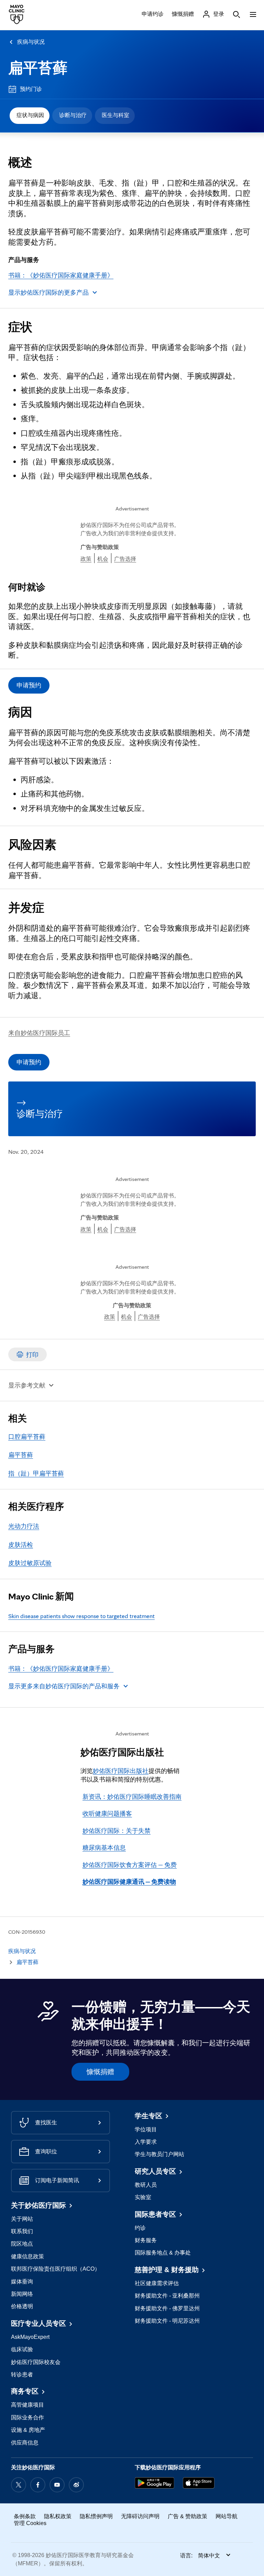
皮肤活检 (21, 1545)
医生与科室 (115, 115)
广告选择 (125, 559)
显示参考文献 (27, 1385)
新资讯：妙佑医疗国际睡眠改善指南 (132, 1797)
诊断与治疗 (73, 115)
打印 (32, 1355)
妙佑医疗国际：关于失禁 (117, 1831)
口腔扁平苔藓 (27, 1437)
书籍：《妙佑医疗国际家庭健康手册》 (61, 275)
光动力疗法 (24, 1526)
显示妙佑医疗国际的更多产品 (48, 292)
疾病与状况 (31, 42)
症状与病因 (30, 115)
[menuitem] (30, 116)
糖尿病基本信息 (104, 1847)
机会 (103, 559)
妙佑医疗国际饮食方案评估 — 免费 (130, 1865)
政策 (86, 559)
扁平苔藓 (38, 68)
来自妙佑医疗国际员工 (39, 1033)
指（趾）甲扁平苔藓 (36, 1473)
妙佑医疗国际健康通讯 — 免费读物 (129, 1882)
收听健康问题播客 (107, 1813)
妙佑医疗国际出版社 (121, 1771)
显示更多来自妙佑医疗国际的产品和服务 (64, 1686)
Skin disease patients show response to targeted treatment (81, 1616)
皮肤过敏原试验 (30, 1563)
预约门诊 (31, 89)
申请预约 (29, 685)
